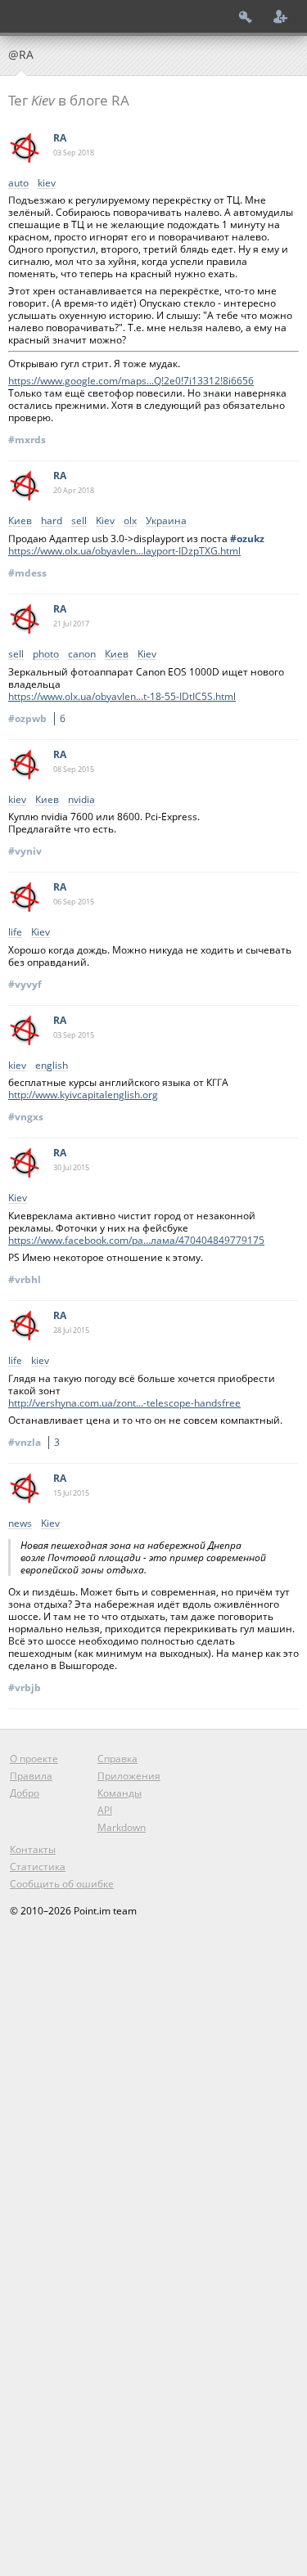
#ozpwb (37, 718)
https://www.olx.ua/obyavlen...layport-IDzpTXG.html (124, 551)
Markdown (122, 1827)
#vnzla (34, 1442)
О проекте (34, 1759)
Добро (25, 1793)
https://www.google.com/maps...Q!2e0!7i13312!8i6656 (131, 381)
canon (82, 655)
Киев (20, 521)
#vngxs (26, 1117)
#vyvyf (25, 984)
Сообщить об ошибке (62, 1884)
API (105, 1810)
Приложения (129, 1776)
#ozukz (247, 539)
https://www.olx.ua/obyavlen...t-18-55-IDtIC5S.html (122, 696)
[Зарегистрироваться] (281, 16)
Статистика (38, 1867)
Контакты (33, 1849)
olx (130, 521)
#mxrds (27, 440)
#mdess (27, 573)
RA (60, 138)
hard (52, 521)
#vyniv (25, 851)
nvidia (81, 800)
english (52, 1066)
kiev (47, 184)
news (20, 1524)
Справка (117, 1759)
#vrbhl (25, 1279)
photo (46, 655)
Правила (31, 1776)
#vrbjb (25, 1687)
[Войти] (246, 16)
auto (18, 184)
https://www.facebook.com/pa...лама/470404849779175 (136, 1240)
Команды (120, 1793)
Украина (166, 521)
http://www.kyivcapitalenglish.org (83, 1095)
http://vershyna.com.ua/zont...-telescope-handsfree (124, 1403)
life (15, 933)
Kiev (105, 521)
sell (79, 521)
